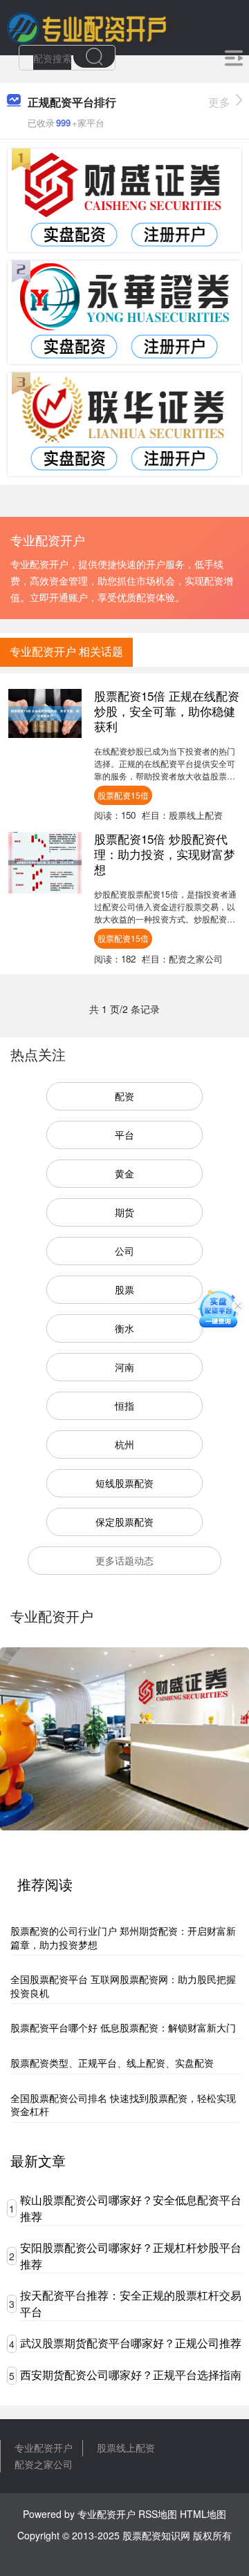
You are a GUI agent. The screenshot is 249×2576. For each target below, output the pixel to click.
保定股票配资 (124, 1522)
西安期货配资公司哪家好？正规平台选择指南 (131, 2375)
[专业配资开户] (86, 26)
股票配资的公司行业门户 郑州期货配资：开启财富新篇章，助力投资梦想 (123, 1938)
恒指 (124, 1405)
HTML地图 (203, 2514)
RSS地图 (158, 2514)
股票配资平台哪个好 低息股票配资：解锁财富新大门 (123, 2027)
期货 (124, 1212)
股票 (124, 1289)
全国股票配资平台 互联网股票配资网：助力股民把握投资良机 (123, 1986)
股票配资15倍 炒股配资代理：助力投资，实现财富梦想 (165, 854)
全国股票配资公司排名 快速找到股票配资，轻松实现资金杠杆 (123, 2105)
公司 (124, 1251)
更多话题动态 (124, 1560)
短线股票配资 (124, 1483)
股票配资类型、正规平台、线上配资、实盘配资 (112, 2063)
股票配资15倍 (123, 795)
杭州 (124, 1444)
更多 (219, 102)
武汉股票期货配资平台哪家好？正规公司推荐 (131, 2343)
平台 (124, 1135)
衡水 (124, 1328)
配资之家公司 (44, 2464)
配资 (124, 1096)
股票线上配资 (126, 2447)
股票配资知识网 (156, 2535)
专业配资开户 (44, 2447)
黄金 (124, 1173)
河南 (124, 1367)
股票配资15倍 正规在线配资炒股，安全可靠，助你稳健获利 (167, 711)
